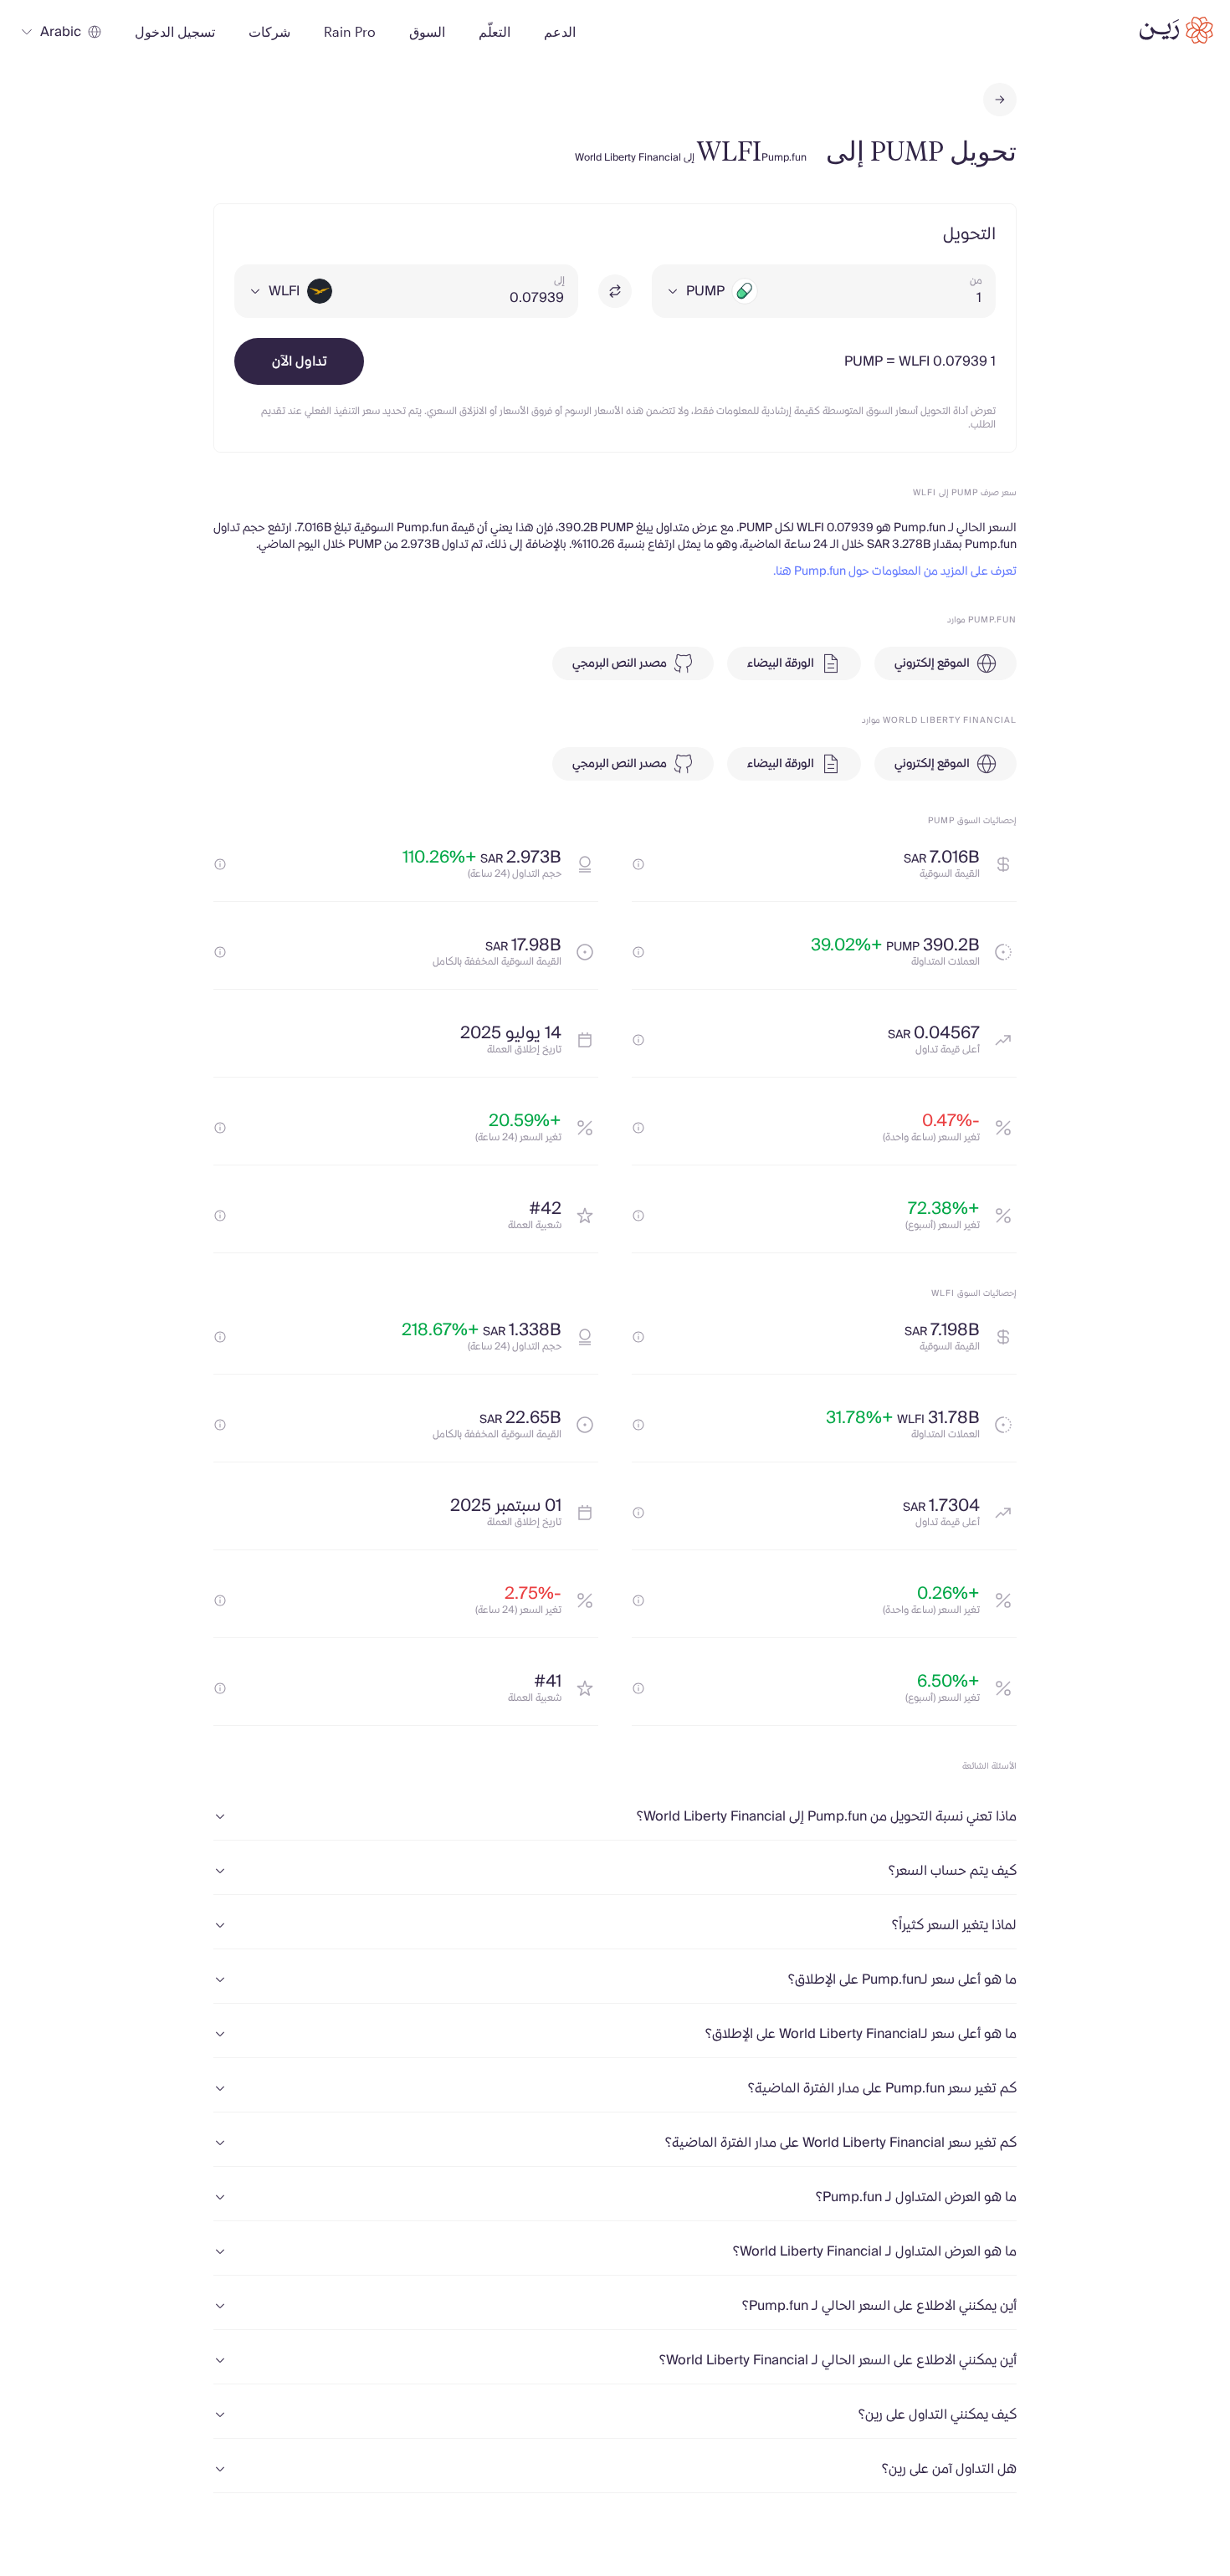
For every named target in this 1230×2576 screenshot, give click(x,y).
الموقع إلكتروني (932, 663)
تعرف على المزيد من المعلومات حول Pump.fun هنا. (895, 571)
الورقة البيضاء (781, 663)
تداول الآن (300, 361)
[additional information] (638, 864)
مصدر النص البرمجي (620, 663)
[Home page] (1176, 30)
